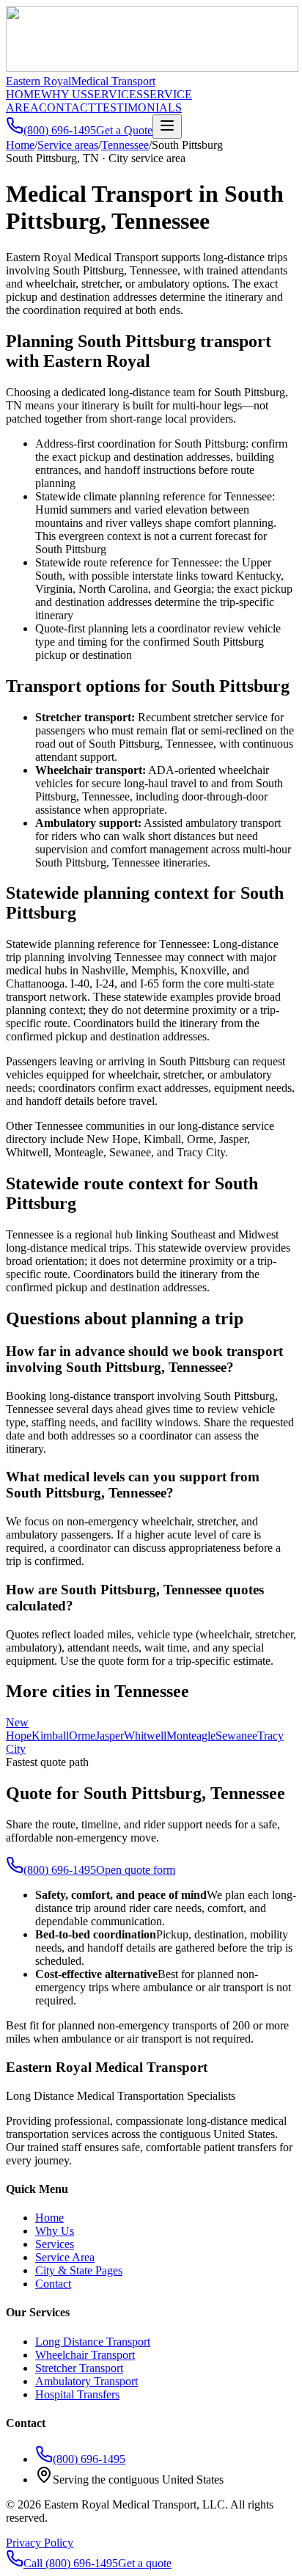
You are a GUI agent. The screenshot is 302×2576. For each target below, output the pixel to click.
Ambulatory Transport (86, 2381)
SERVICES (115, 94)
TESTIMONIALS (139, 107)
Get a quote (145, 2563)
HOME (23, 94)
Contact (53, 2284)
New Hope (19, 1729)
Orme (82, 1736)
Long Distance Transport (93, 2342)
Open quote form (136, 1870)
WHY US (64, 94)
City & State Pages (79, 2270)
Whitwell (145, 1736)
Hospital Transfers (77, 2394)
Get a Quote (124, 130)
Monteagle (191, 1736)
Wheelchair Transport (85, 2355)
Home (20, 145)
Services (55, 2244)
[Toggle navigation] (167, 127)
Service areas (68, 145)
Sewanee (236, 1736)
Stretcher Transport (79, 2368)
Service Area (65, 2257)
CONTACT (67, 107)
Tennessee (125, 145)
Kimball (50, 1736)
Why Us (55, 2231)
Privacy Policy (40, 2543)
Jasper (110, 1736)
